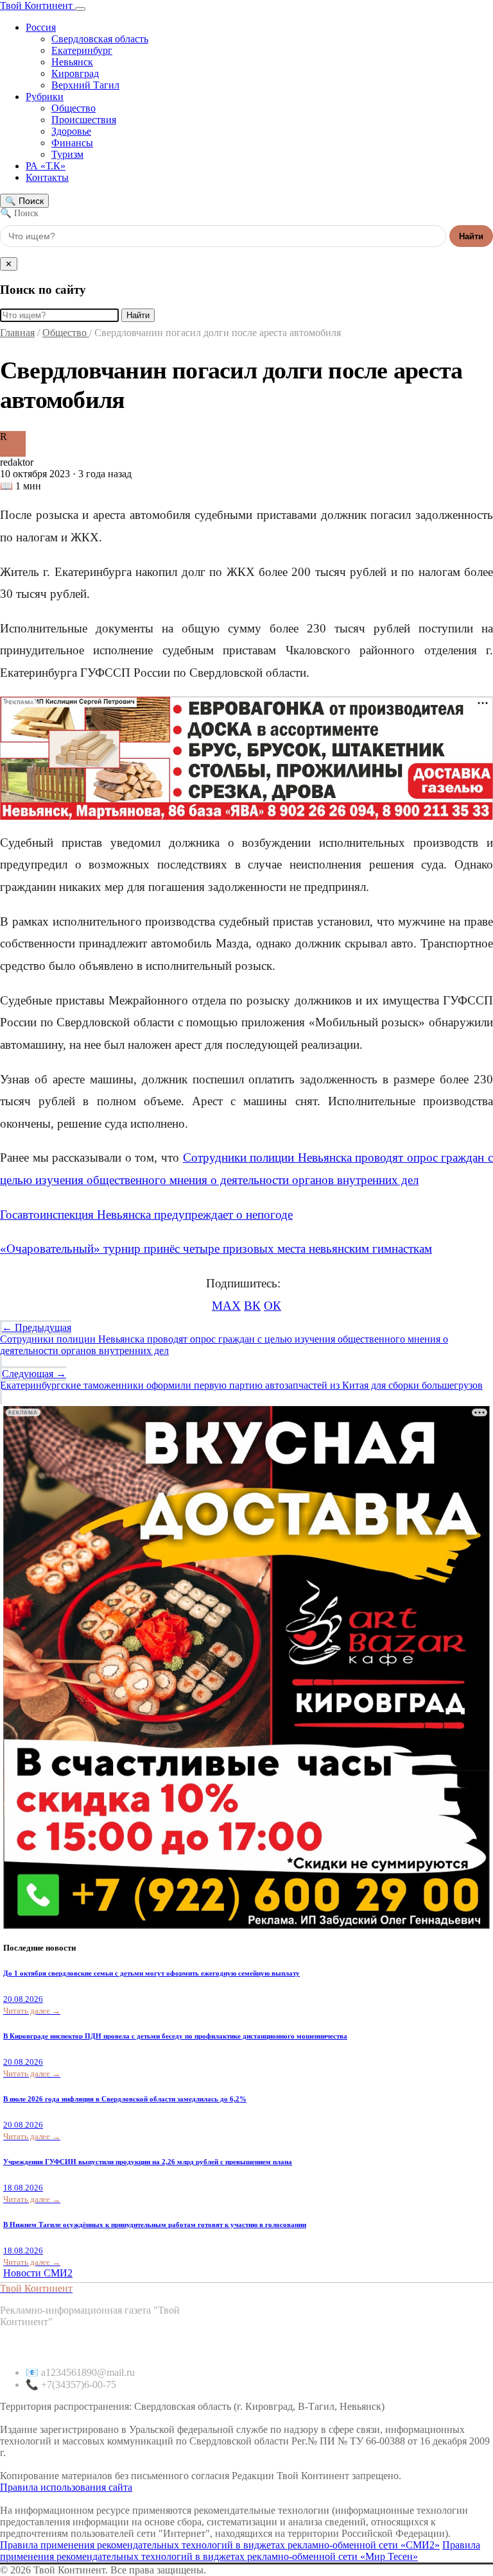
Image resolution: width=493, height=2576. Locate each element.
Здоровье (71, 131)
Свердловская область (100, 39)
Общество (74, 108)
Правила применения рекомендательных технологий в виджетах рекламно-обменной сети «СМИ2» (220, 2545)
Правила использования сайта (66, 2487)
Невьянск (72, 62)
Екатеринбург (82, 50)
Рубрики (45, 97)
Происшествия (84, 120)
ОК (272, 1306)
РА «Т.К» (46, 166)
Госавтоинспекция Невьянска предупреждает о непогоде (146, 1215)
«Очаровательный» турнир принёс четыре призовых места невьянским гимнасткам (216, 1249)
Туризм (67, 154)
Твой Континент (38, 5)
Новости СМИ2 (38, 2273)
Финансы (72, 143)
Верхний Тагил (85, 85)
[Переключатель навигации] (80, 9)
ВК (252, 1306)
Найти (471, 236)
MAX (226, 1306)
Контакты (47, 177)
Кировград (75, 73)
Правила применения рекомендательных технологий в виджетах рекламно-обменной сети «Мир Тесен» (240, 2551)
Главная (17, 333)
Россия (41, 27)
